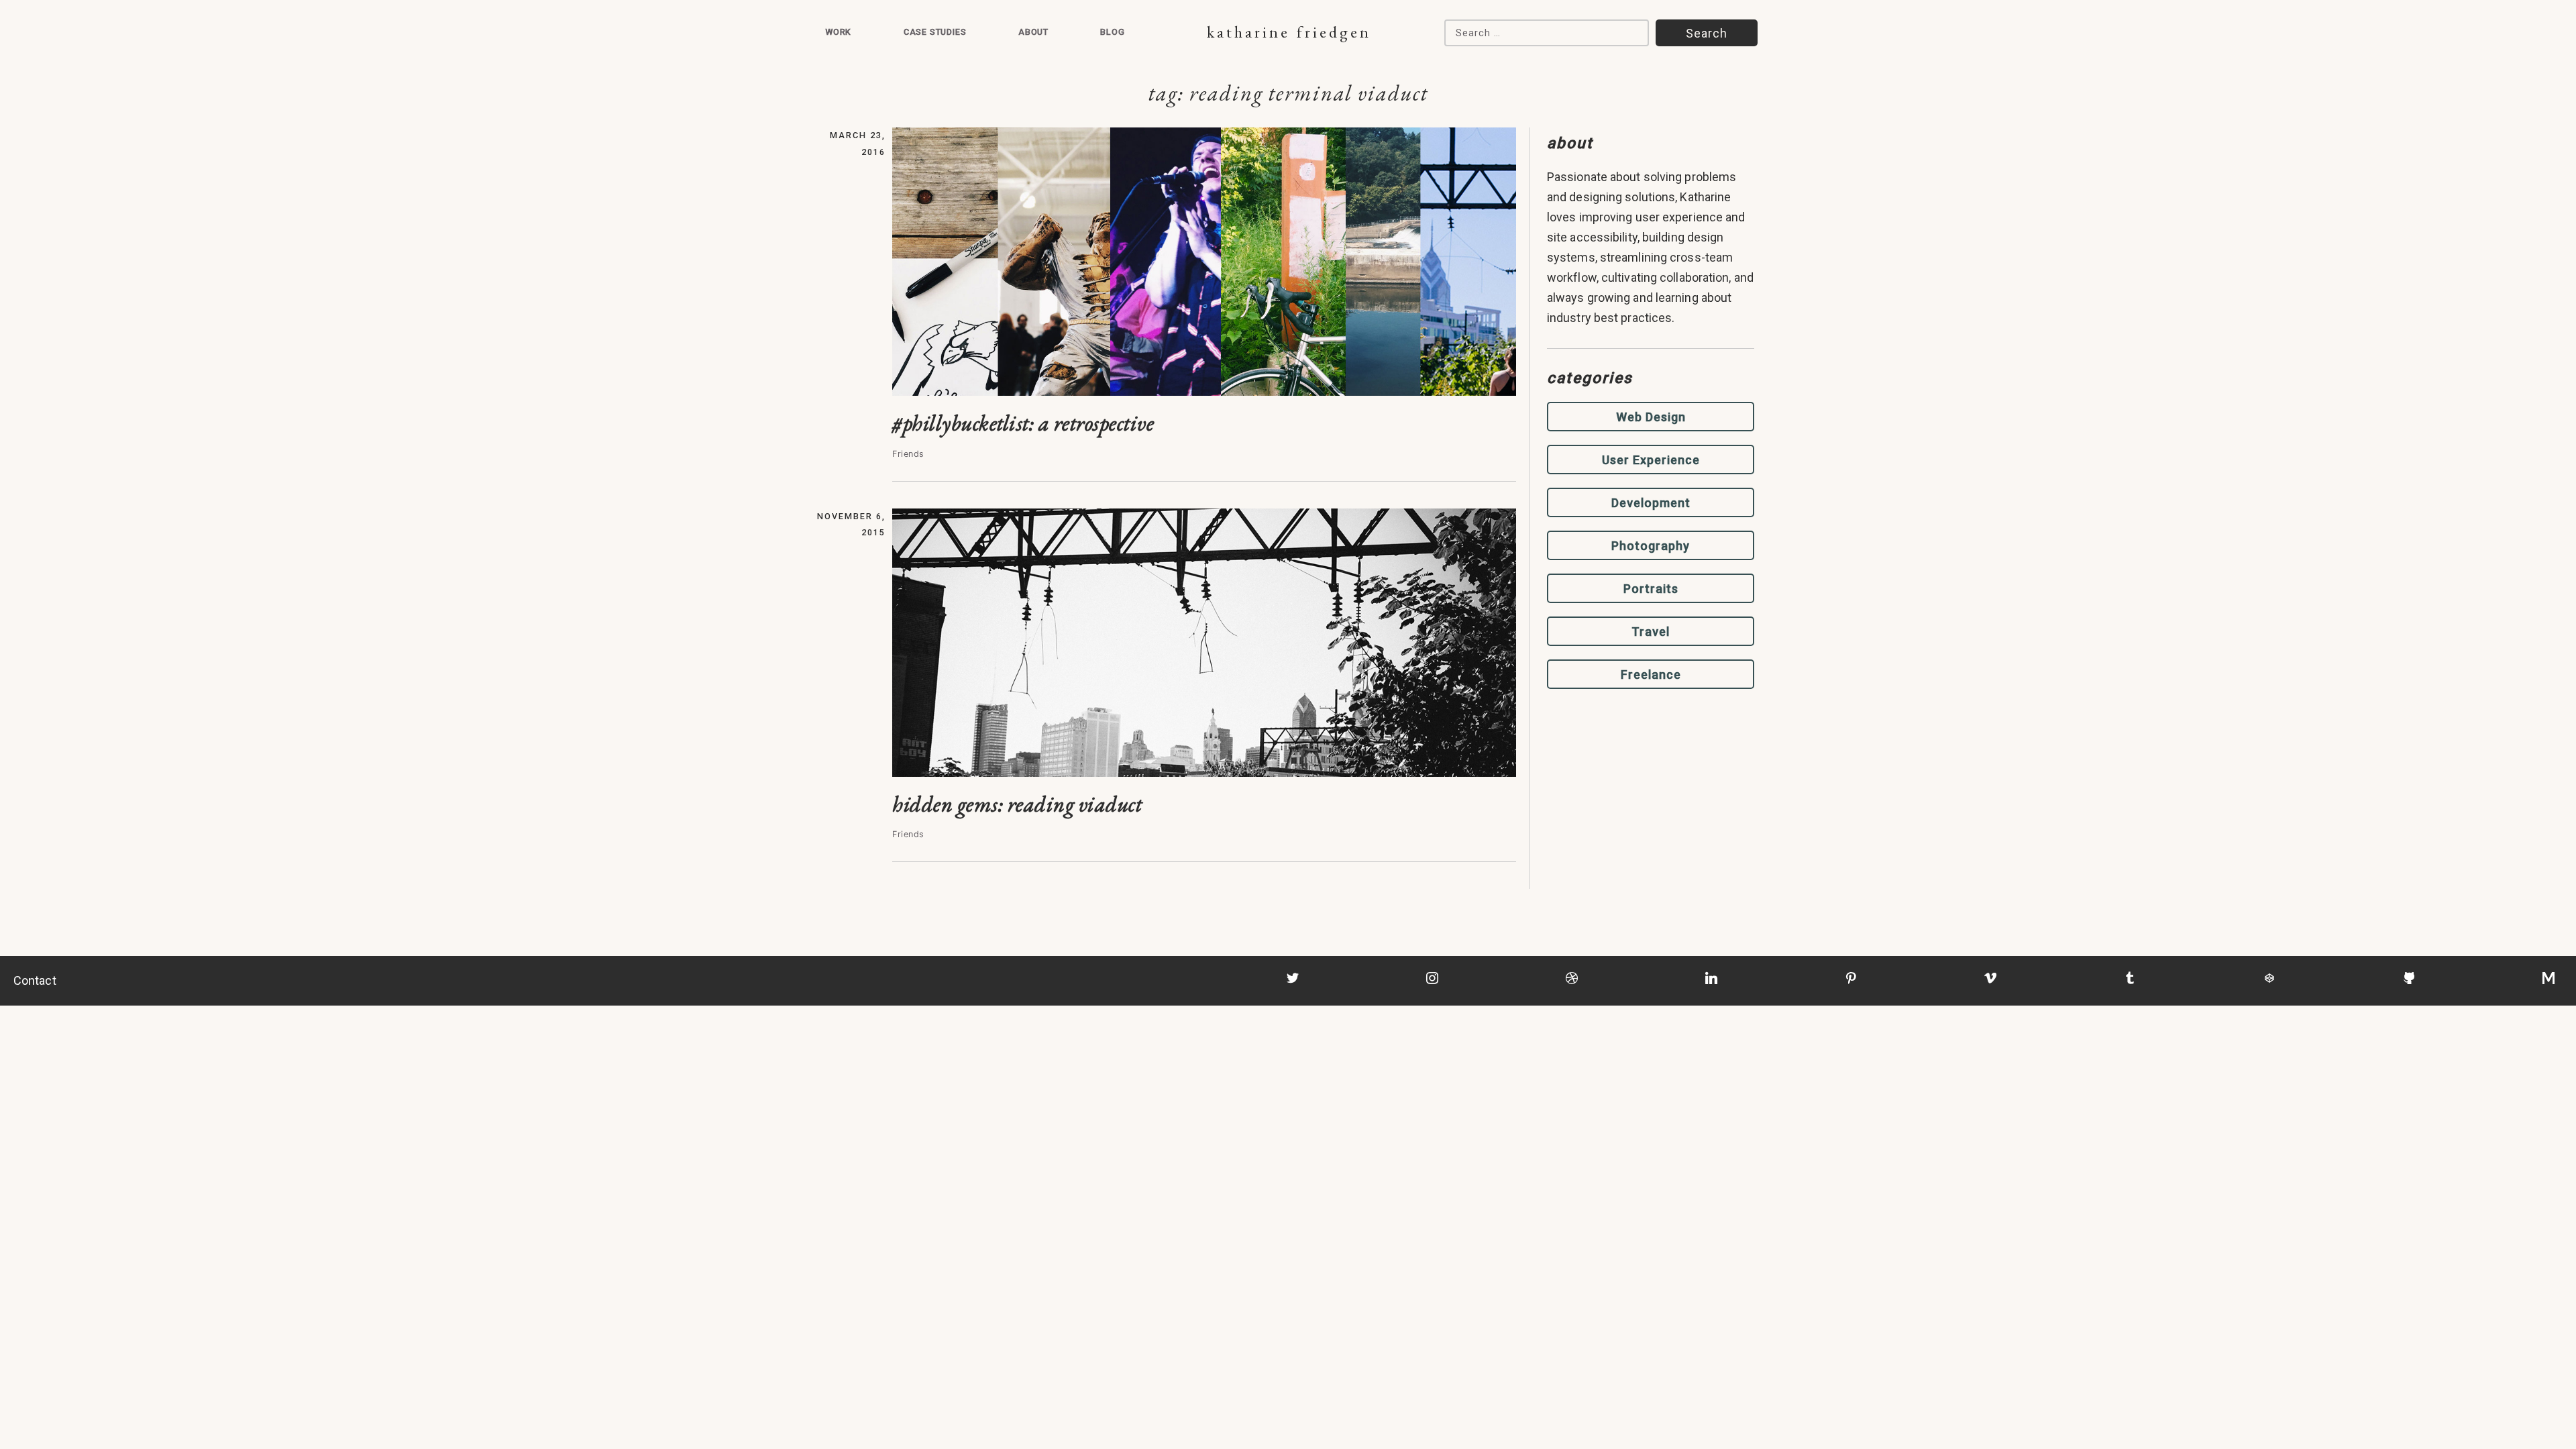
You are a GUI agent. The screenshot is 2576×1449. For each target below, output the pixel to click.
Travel (1651, 632)
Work (838, 32)
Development (1651, 503)
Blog (1112, 32)
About (1033, 32)
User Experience (1651, 460)
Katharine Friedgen (1289, 32)
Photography (1651, 546)
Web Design (1651, 417)
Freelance (1651, 675)
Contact (35, 980)
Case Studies (935, 32)
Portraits (1651, 589)
